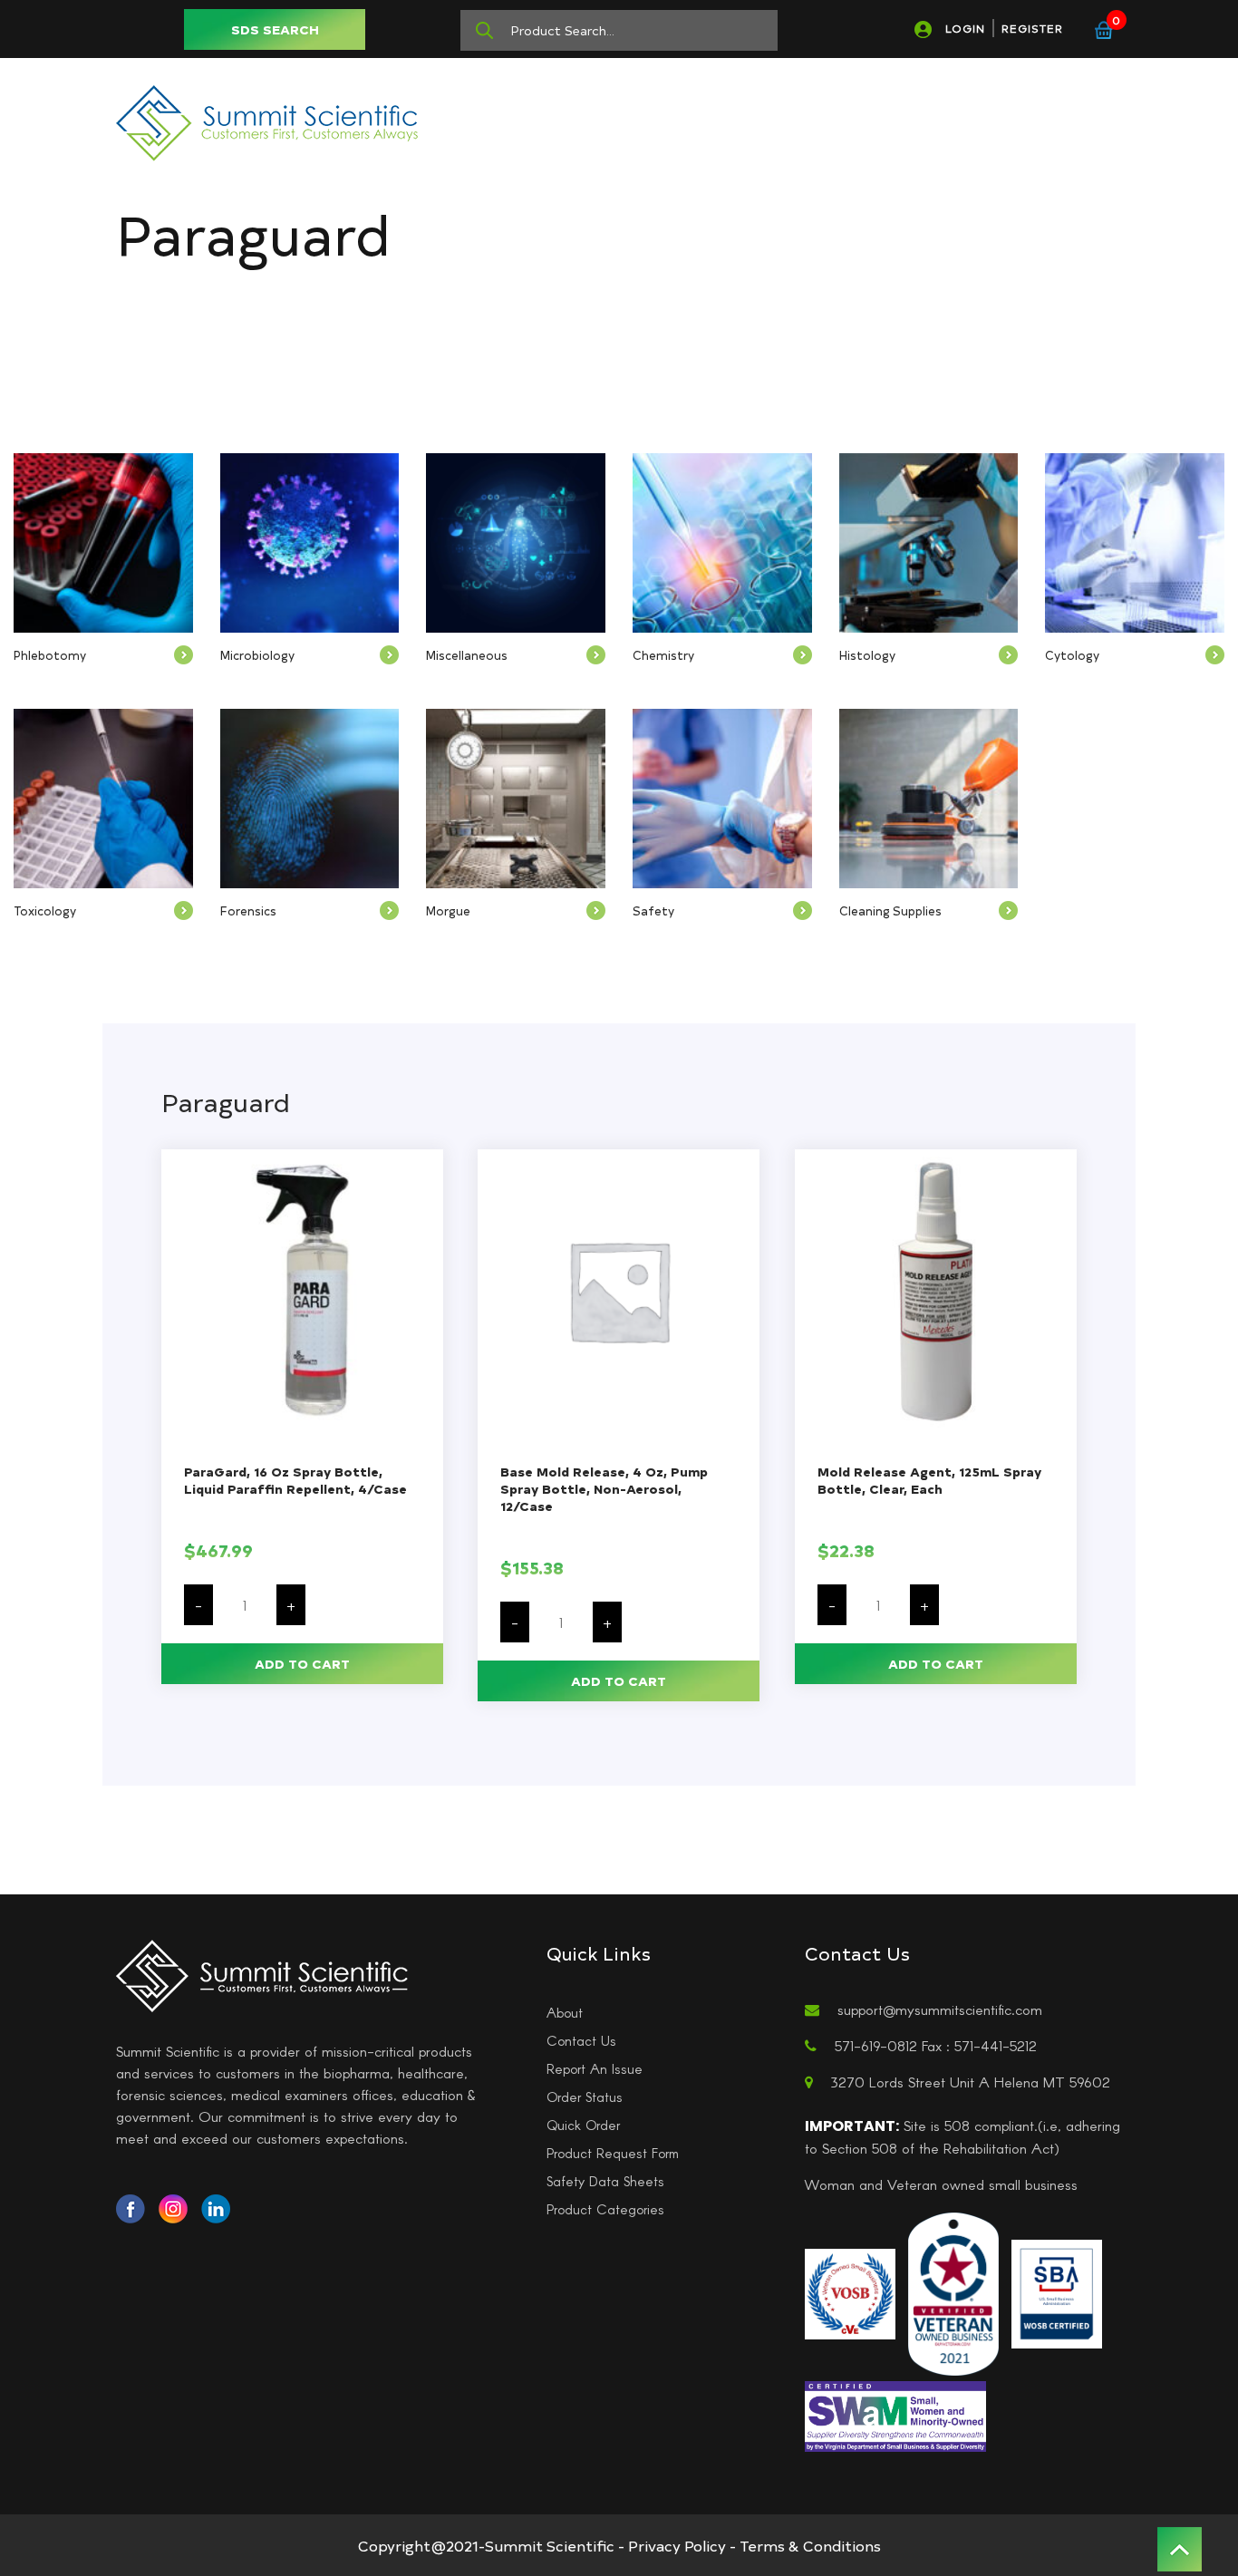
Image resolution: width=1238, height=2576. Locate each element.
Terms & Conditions (810, 2545)
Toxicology (45, 910)
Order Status (585, 2097)
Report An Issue (595, 2068)
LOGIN (965, 28)
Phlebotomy (50, 655)
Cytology (1072, 655)
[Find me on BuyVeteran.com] (953, 2292)
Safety (653, 910)
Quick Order (583, 2125)
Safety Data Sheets (605, 2181)
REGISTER (1032, 28)
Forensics (248, 910)
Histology (867, 655)
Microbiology (257, 655)
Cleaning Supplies (890, 910)
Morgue (448, 910)
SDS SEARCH (275, 29)
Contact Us (581, 2040)
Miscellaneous (467, 655)
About (565, 2012)
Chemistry (663, 655)
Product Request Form (613, 2153)
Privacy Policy (677, 2545)
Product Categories (605, 2209)
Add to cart (302, 1664)
